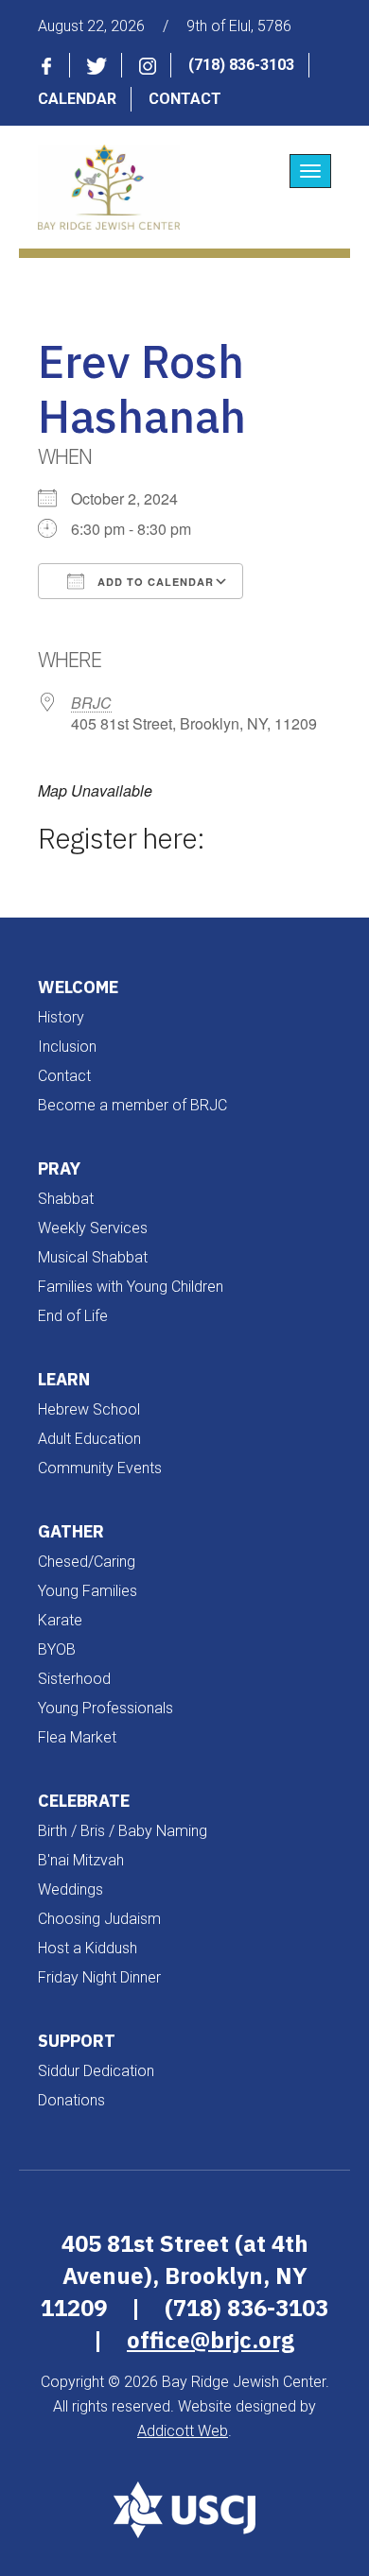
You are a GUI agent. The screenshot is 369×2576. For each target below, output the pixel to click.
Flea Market (77, 1737)
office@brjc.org (211, 2340)
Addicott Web (183, 2431)
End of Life (73, 1316)
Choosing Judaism (99, 1919)
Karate (60, 1620)
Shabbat (66, 1199)
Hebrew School (89, 1409)
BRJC (91, 703)
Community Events (100, 1468)
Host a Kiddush (88, 1948)
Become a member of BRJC (132, 1105)
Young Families (88, 1591)
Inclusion (67, 1047)
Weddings (70, 1889)
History (61, 1017)
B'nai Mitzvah (81, 1860)
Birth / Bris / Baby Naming (123, 1831)
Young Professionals (105, 1708)
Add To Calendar (154, 582)
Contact (185, 99)
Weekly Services (93, 1228)
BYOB (57, 1649)
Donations (71, 2100)
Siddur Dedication (96, 2071)
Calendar (77, 99)
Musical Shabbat (93, 1257)
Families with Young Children (131, 1287)
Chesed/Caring (87, 1562)
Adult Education (89, 1439)
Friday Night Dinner (99, 1977)
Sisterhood (74, 1679)
